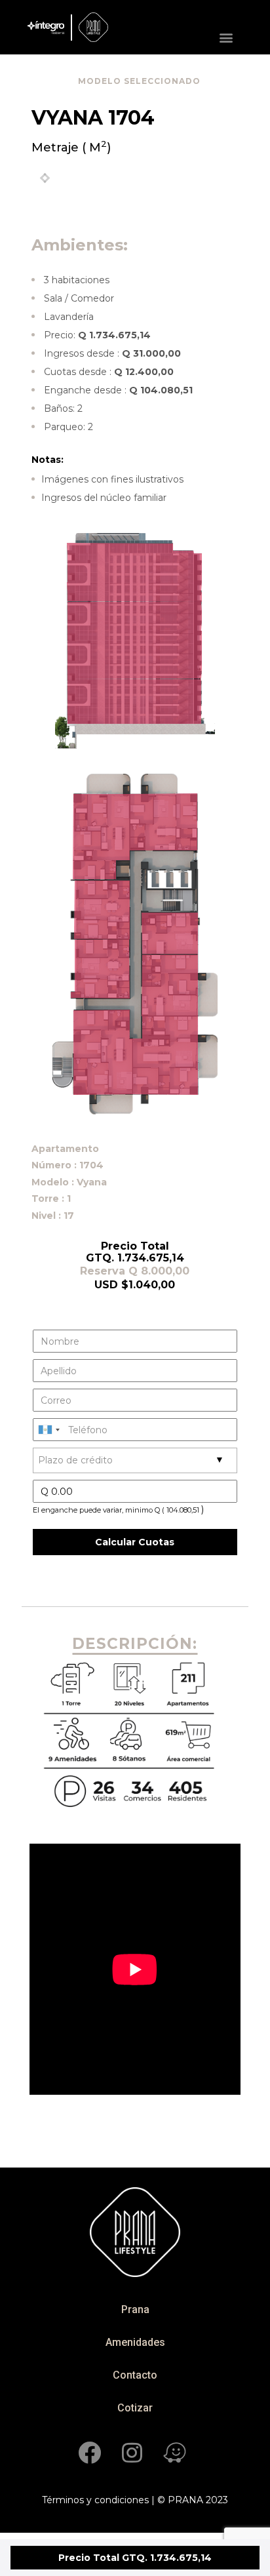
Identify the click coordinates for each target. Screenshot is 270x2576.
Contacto (135, 2375)
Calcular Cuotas (135, 1542)
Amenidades (135, 2342)
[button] (230, 37)
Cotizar (135, 2408)
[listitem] (134, 713)
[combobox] (48, 1430)
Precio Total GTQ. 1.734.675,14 (135, 2558)
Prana (135, 2309)
